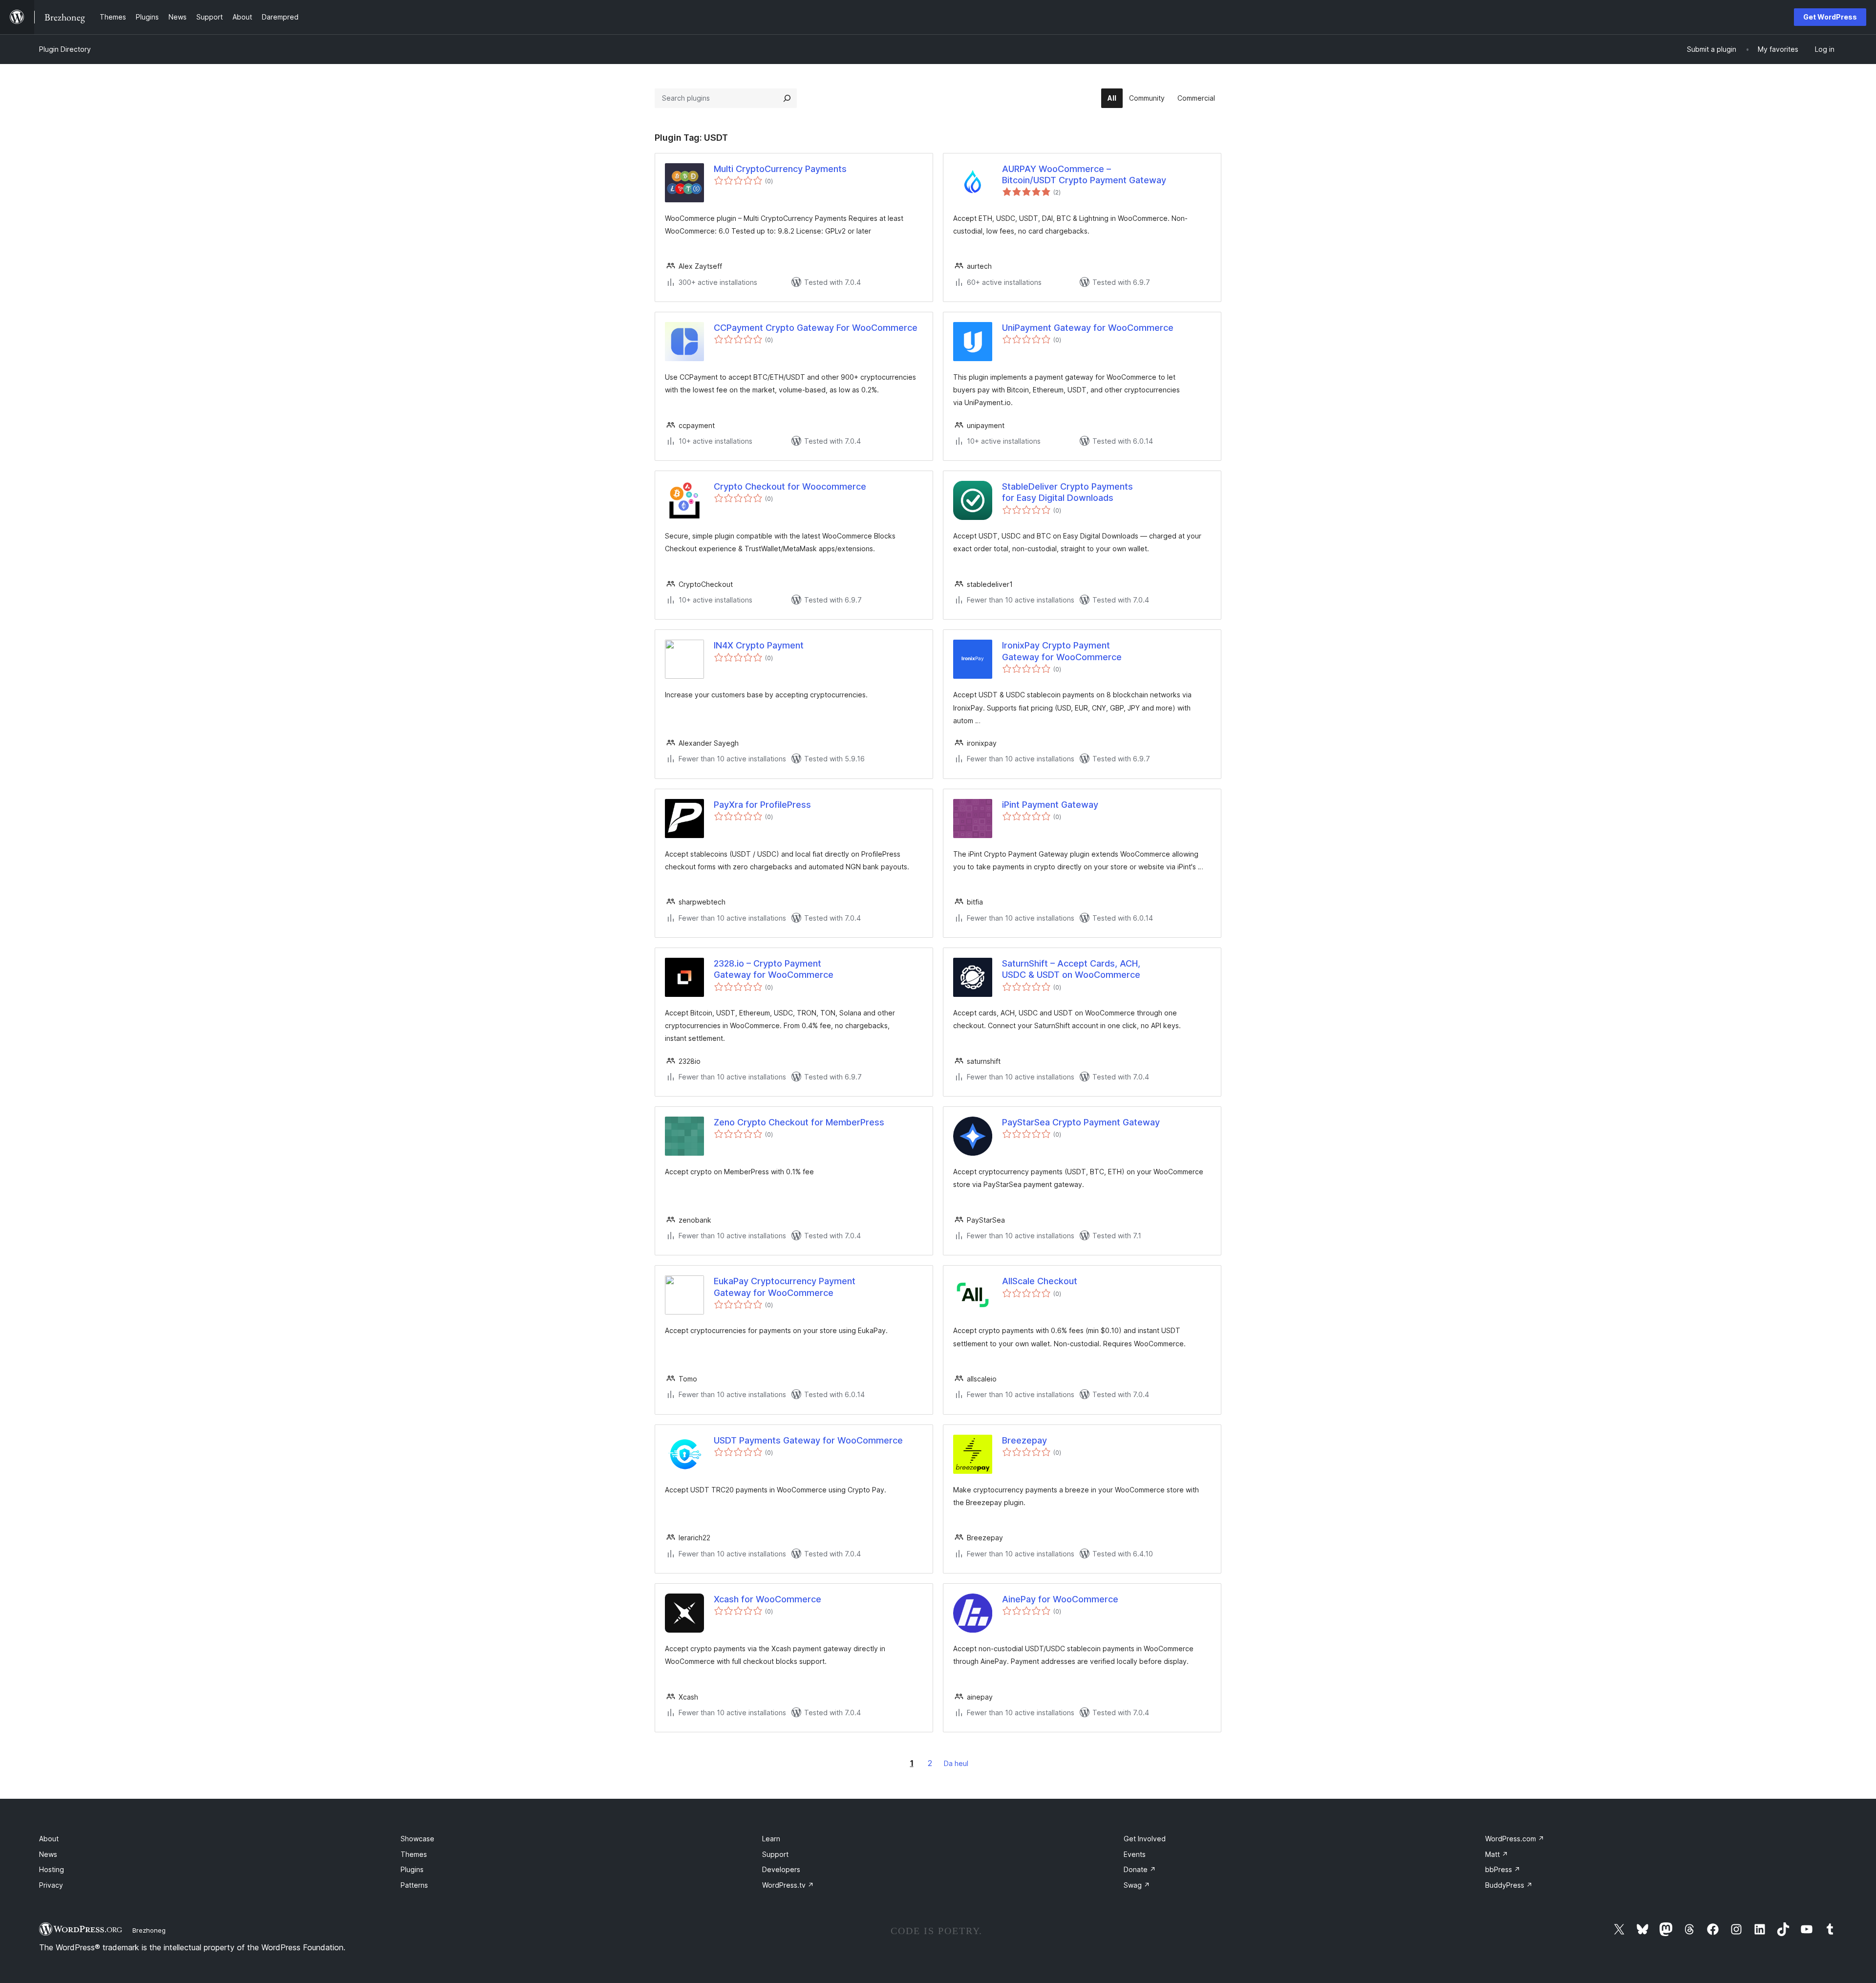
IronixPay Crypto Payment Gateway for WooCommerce (1062, 651)
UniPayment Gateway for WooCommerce (1088, 328)
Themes (414, 1854)
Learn (771, 1839)
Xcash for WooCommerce (767, 1599)
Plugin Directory (65, 49)
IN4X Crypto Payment (759, 645)
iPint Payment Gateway (1050, 805)
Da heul (956, 1763)
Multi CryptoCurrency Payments (780, 169)
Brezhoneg (149, 1930)
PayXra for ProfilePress (762, 805)
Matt (1497, 1854)
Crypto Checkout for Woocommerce (790, 486)
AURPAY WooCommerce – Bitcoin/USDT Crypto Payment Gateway (1084, 174)
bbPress (1503, 1869)
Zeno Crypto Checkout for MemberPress (799, 1122)
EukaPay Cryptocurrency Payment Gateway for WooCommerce (785, 1287)
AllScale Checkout (1040, 1281)
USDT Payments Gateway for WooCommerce (808, 1440)
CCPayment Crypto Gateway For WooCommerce (816, 328)
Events (1135, 1854)
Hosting (52, 1869)
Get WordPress (1830, 17)
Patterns (414, 1885)
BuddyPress (1509, 1885)
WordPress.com (1515, 1839)
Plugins (412, 1869)
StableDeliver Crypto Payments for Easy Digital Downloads (1067, 492)
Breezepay (1024, 1440)
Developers (781, 1869)
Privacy (51, 1885)
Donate (1140, 1869)
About (49, 1839)
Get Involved (1145, 1839)
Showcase (417, 1839)
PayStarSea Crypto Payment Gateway (1081, 1122)
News (48, 1854)
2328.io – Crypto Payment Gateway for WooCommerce (774, 969)
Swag (1137, 1885)
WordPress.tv (788, 1885)
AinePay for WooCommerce (1060, 1599)
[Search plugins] (787, 98)
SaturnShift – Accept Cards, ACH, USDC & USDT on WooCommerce (1071, 969)
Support (775, 1854)
